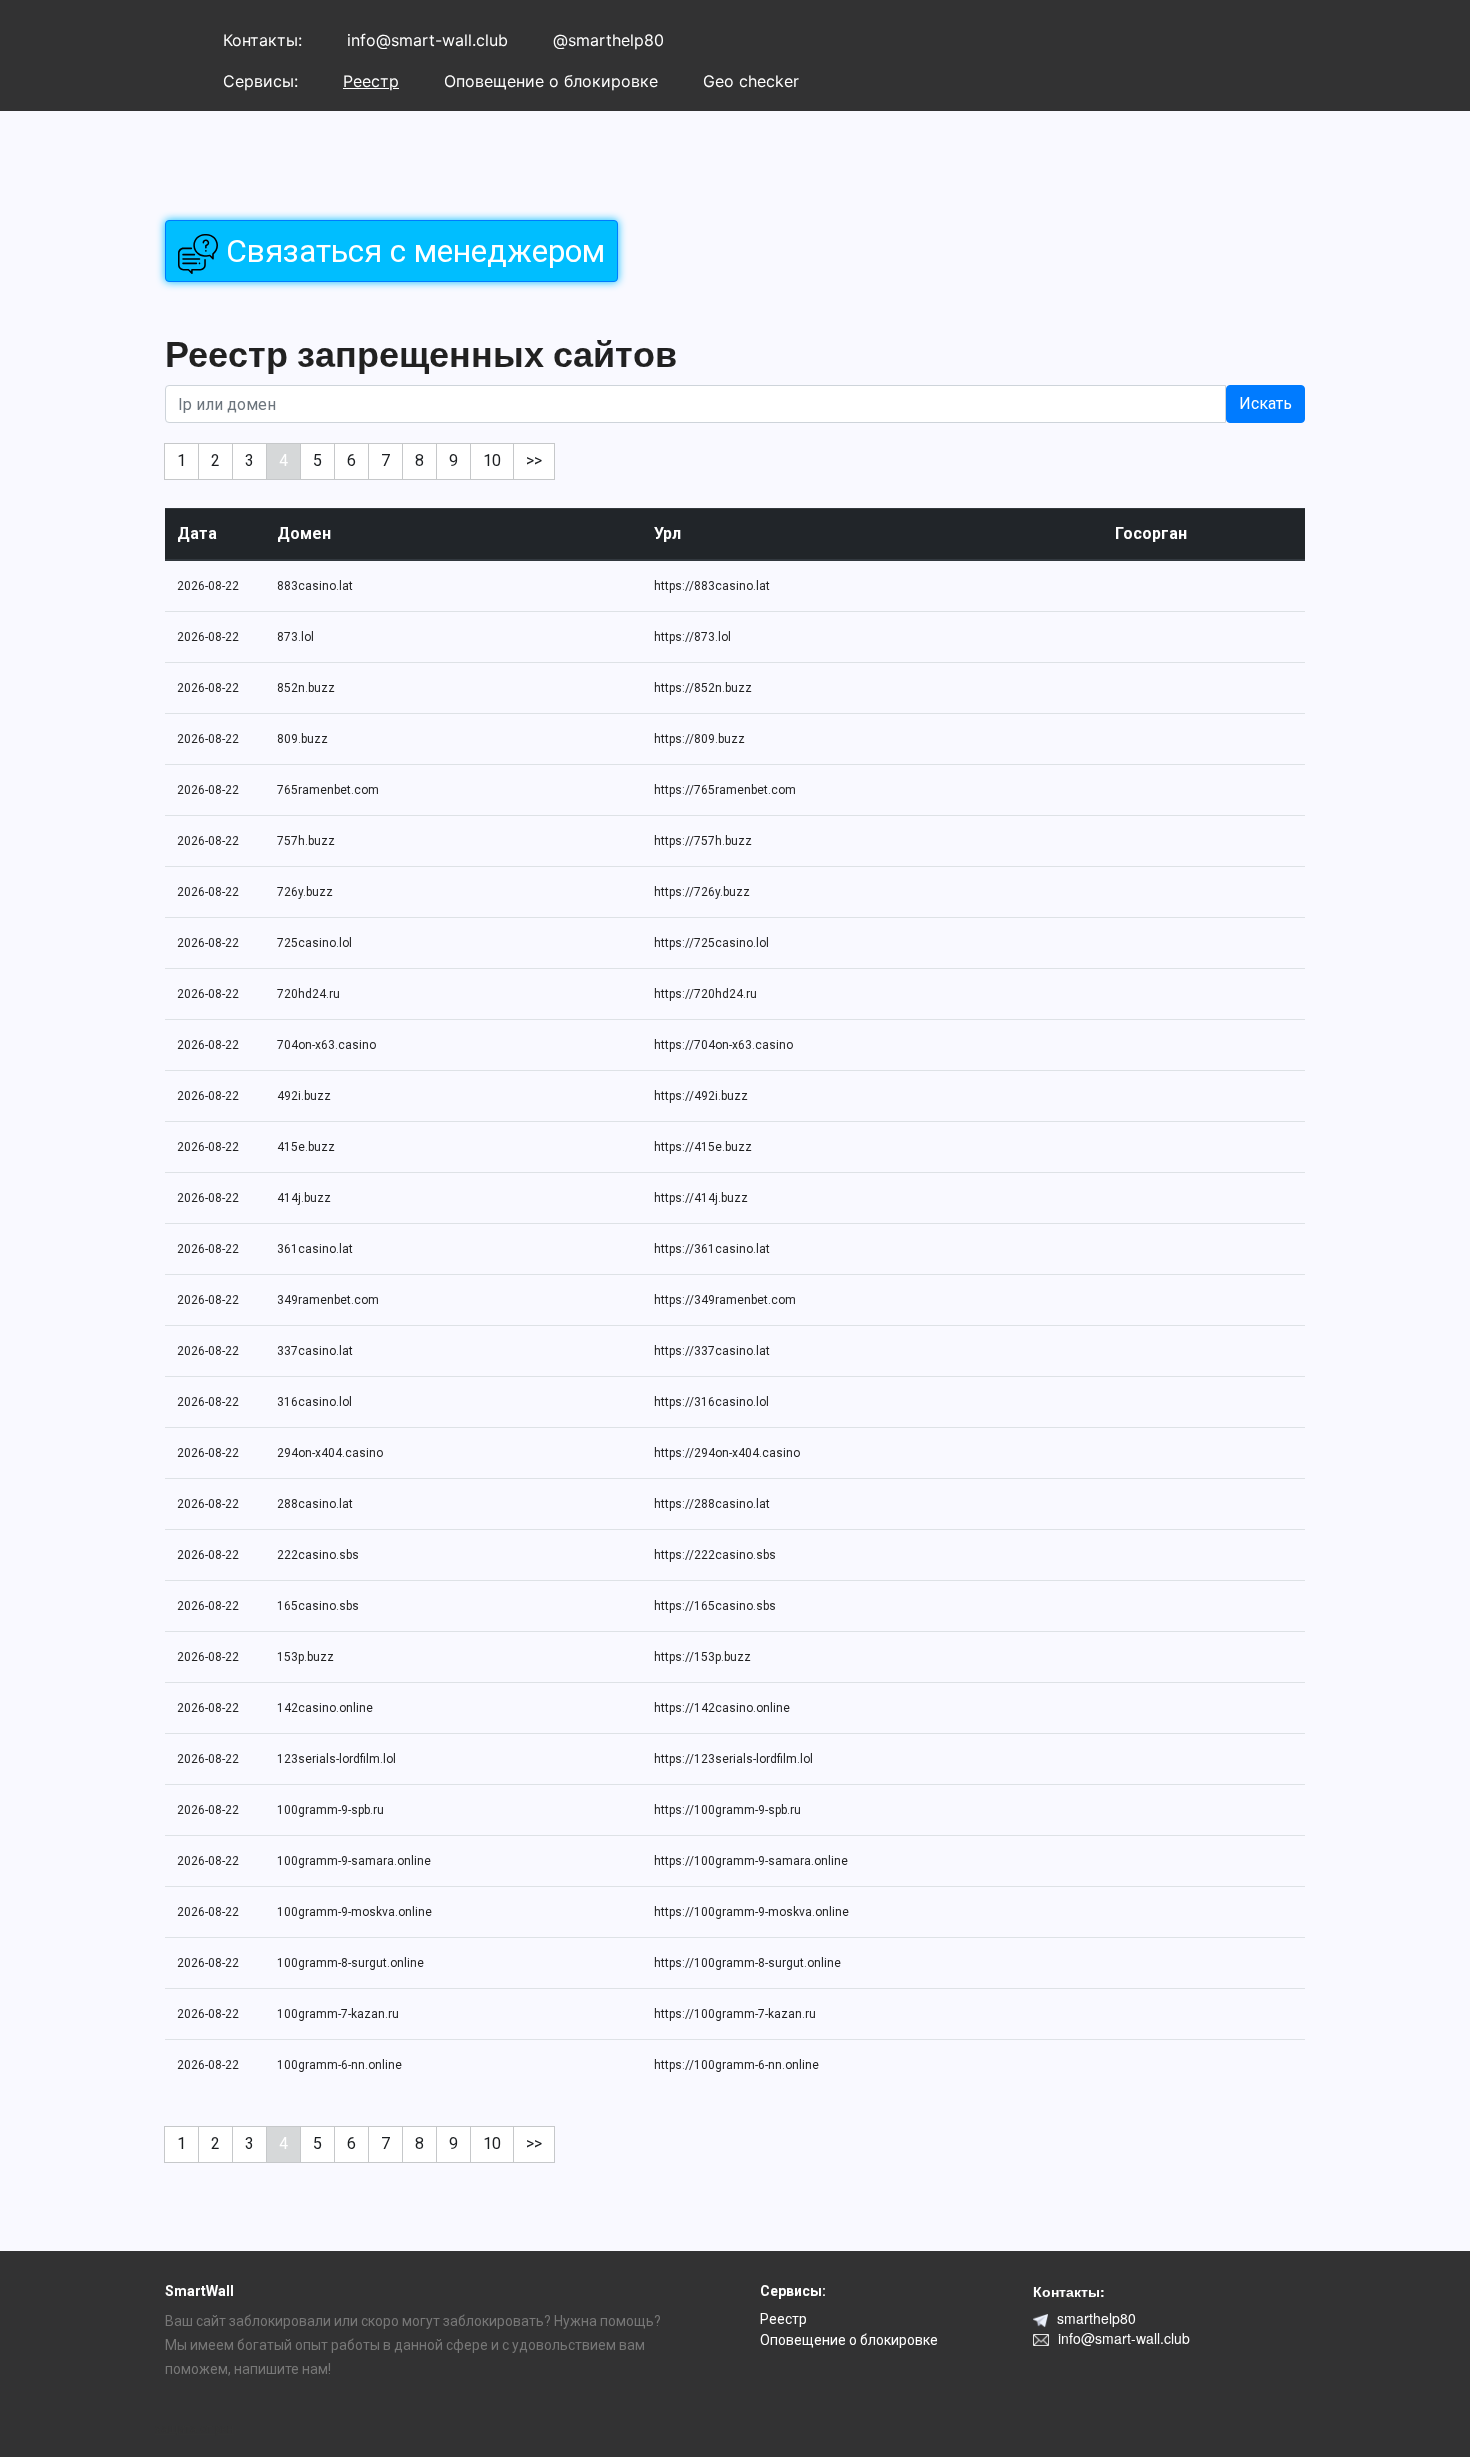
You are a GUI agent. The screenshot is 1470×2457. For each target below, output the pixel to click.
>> (534, 460)
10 (492, 460)
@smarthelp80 (608, 40)
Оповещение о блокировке (551, 81)
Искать (1265, 403)
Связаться (411, 251)
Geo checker (751, 81)
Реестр (371, 81)
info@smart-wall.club (427, 40)
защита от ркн (194, 2429)
